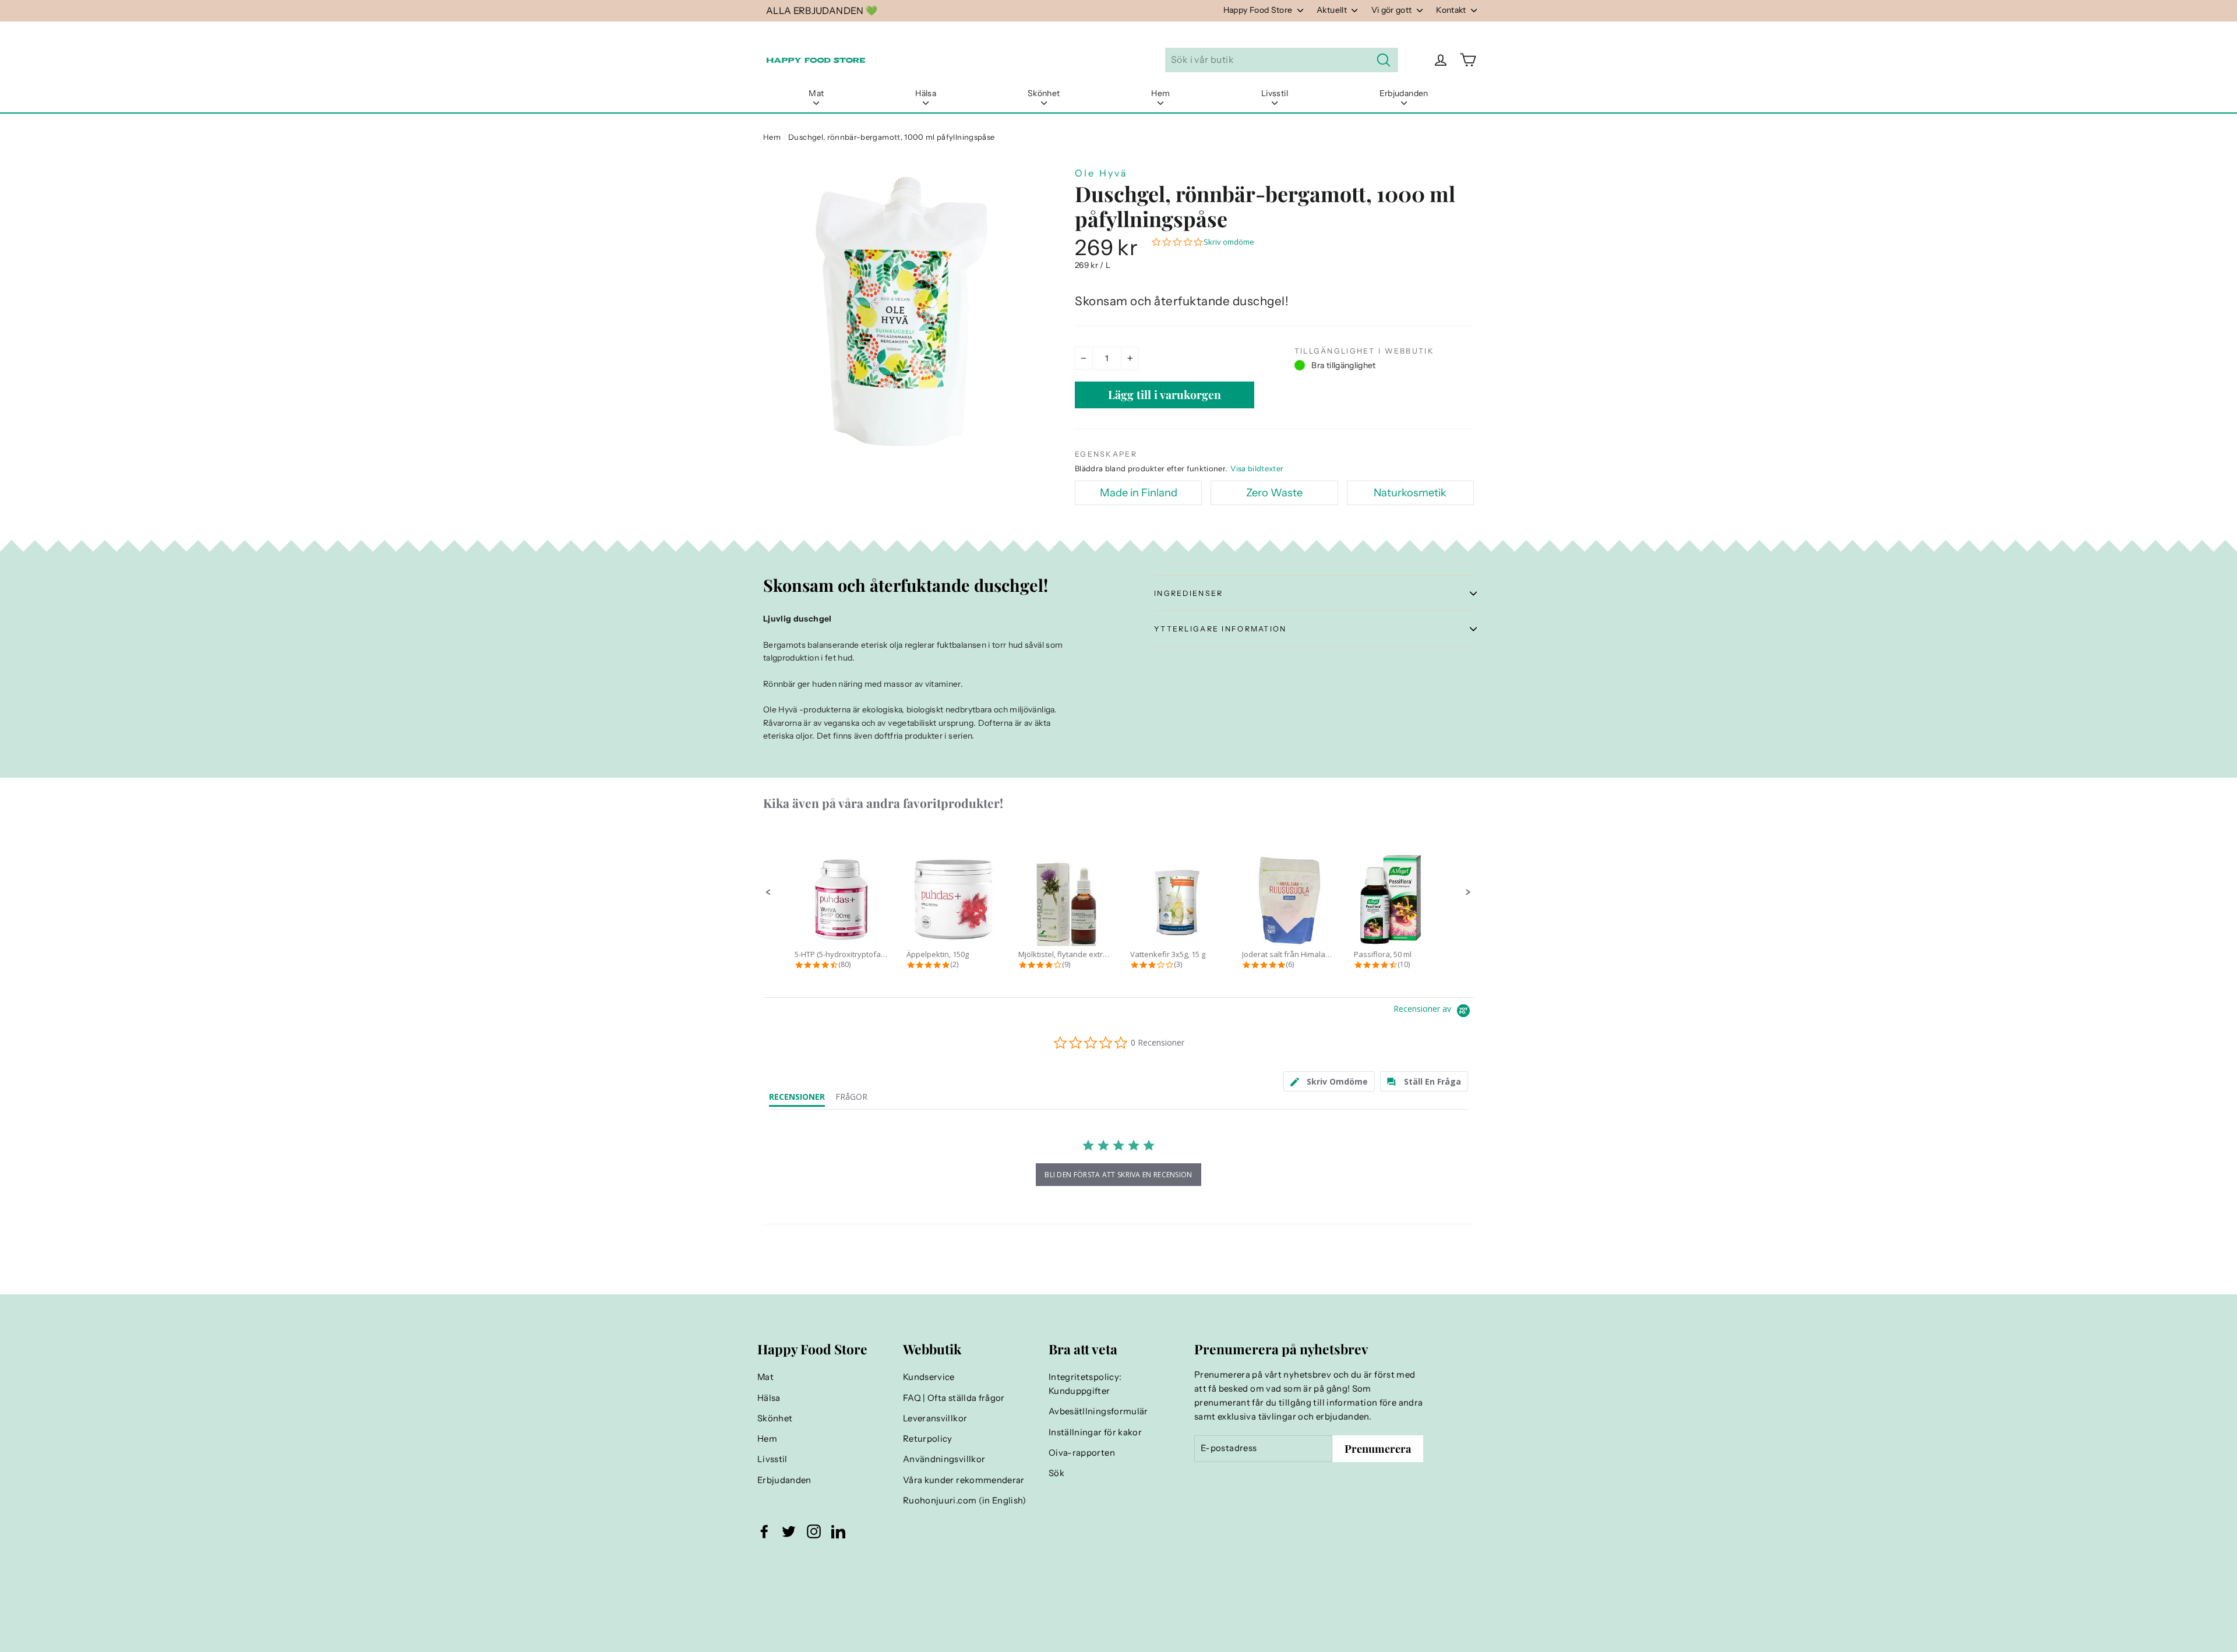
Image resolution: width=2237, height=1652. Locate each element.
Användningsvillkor (944, 1459)
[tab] (1329, 1081)
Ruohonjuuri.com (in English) (965, 1501)
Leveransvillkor (935, 1418)
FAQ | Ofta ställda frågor (954, 1398)
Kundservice (929, 1377)
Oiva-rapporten (1082, 1453)
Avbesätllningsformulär (1098, 1411)
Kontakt (1452, 10)
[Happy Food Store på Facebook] (764, 1531)
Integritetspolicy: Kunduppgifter (1085, 1384)
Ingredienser (1188, 593)
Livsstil (1275, 93)
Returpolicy (928, 1439)
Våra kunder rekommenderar (964, 1480)
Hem (1160, 93)
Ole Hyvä (1102, 173)
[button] (768, 892)
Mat (816, 93)
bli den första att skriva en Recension (1118, 1175)
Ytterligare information (1220, 629)
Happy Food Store (1259, 10)
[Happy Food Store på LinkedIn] (838, 1531)
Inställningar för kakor (1095, 1432)
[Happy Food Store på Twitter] (789, 1531)
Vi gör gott (1393, 10)
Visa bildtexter (1257, 468)
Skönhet (1044, 93)
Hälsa (926, 93)
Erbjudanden (1404, 93)
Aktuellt (1333, 10)
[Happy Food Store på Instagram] (814, 1531)
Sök (1056, 1473)
